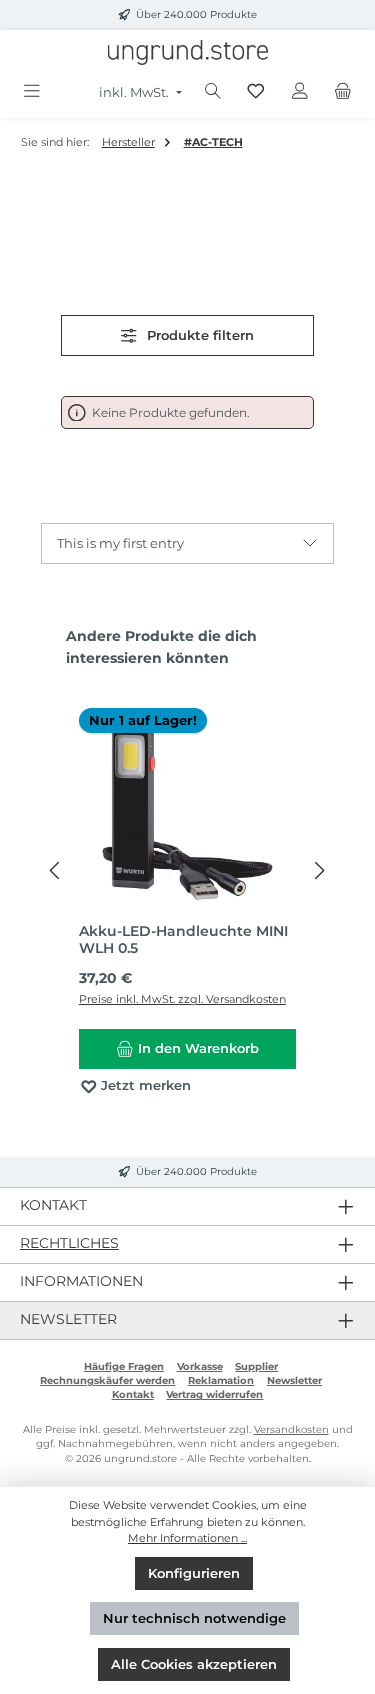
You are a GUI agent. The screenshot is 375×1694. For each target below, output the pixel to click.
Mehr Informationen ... (187, 1538)
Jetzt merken (144, 1085)
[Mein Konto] (300, 91)
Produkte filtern (198, 335)
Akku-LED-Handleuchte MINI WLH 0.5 (183, 940)
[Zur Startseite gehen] (188, 52)
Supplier (256, 1366)
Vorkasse (200, 1366)
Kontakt (133, 1394)
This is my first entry (120, 543)
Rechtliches (69, 1243)
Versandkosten (291, 1429)
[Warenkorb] (343, 91)
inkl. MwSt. (135, 92)
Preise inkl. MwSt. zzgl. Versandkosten (182, 999)
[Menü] (32, 91)
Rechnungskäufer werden (107, 1380)
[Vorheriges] (56, 870)
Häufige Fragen (124, 1366)
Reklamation (221, 1380)
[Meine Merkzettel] (256, 91)
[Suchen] (213, 91)
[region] (187, 871)
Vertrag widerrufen (214, 1394)
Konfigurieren (194, 1573)
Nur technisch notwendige (194, 1618)
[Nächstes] (319, 870)
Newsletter (294, 1380)
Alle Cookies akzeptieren (194, 1664)
